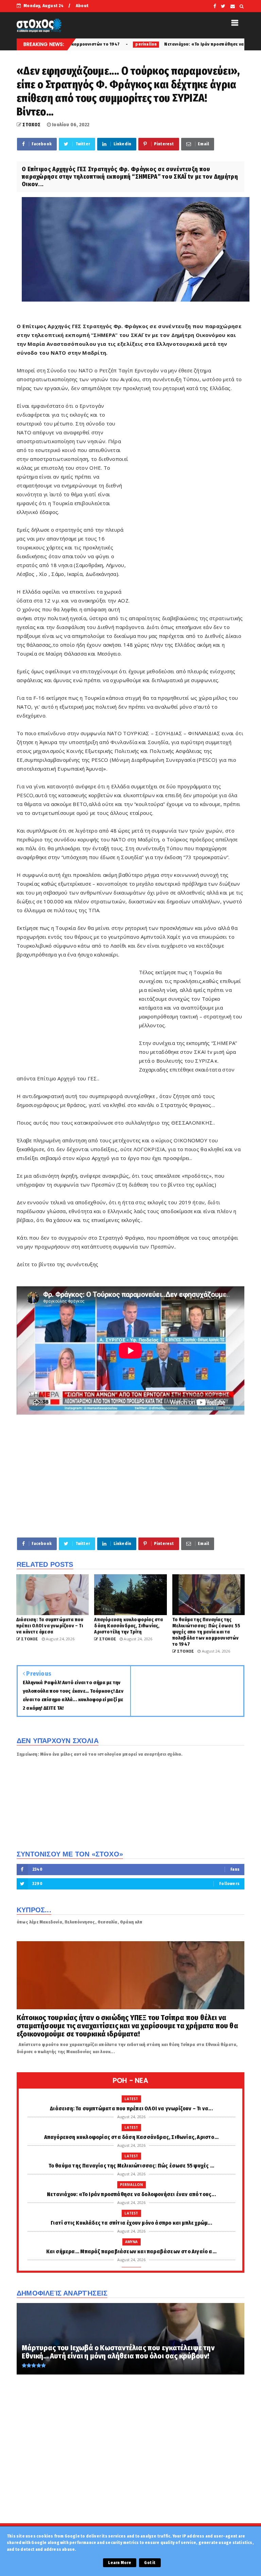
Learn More (120, 2563)
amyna (132, 2242)
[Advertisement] (187, 505)
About (82, 6)
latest (131, 2099)
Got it (150, 2563)
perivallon (132, 2185)
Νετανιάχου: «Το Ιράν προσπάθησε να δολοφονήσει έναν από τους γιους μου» (163, 44)
